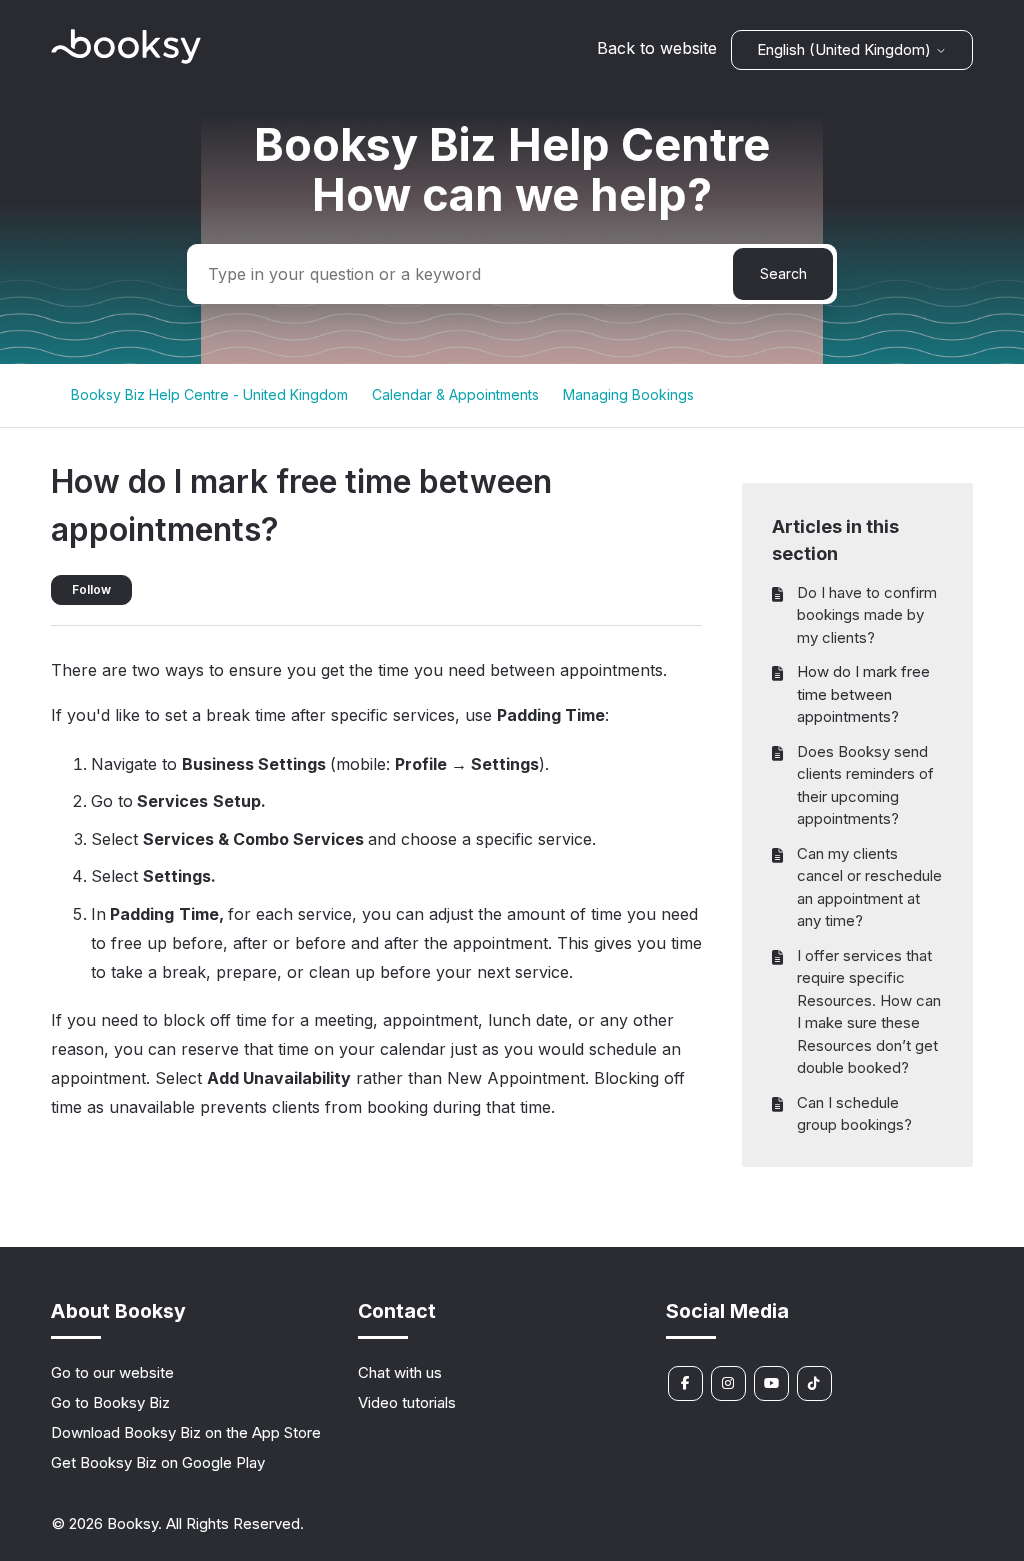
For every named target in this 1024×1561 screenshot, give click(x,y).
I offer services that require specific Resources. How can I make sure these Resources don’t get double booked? (869, 1012)
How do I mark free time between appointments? (863, 694)
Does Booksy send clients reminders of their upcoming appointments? (865, 785)
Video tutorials (407, 1402)
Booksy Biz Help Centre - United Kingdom (209, 394)
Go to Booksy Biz (110, 1402)
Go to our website (112, 1372)
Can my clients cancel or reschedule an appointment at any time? (869, 887)
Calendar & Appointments (455, 394)
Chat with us (400, 1372)
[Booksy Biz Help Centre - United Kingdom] (126, 58)
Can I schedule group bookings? (854, 1114)
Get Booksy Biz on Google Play (158, 1462)
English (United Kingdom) (846, 49)
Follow (91, 589)
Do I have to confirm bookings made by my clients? (867, 615)
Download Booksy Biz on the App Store (186, 1432)
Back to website (657, 48)
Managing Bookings (628, 394)
